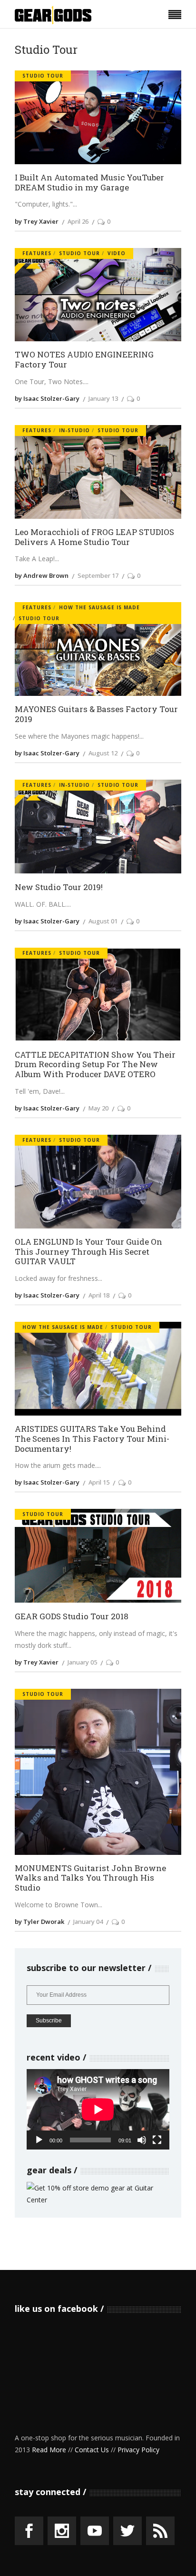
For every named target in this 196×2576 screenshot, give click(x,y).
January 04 (88, 1922)
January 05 (82, 1662)
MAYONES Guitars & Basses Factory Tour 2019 (96, 714)
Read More (49, 2450)
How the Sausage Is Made (99, 607)
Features (37, 253)
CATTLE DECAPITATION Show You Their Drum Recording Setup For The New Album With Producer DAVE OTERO (95, 1065)
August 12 (103, 753)
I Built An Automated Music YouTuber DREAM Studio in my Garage (89, 183)
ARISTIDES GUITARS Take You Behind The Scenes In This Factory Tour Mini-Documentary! (92, 1439)
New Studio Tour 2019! (59, 887)
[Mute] (142, 2140)
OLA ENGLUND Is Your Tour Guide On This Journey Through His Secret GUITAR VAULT (88, 1252)
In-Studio (74, 430)
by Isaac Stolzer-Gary (47, 398)
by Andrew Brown (42, 575)
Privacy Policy (138, 2450)
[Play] (39, 2140)
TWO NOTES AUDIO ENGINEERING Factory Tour (84, 360)
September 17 (98, 575)
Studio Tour (43, 76)
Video (117, 253)
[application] (98, 2109)
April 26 (78, 221)
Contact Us (92, 2450)
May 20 (98, 1108)
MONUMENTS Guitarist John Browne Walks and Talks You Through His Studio (90, 1878)
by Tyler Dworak (39, 1922)
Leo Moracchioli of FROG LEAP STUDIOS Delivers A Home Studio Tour (94, 537)
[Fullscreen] (157, 2140)
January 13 (103, 398)
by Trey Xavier (37, 221)
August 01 (103, 921)
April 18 (99, 1295)
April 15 (99, 1482)
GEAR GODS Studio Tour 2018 (72, 1617)
